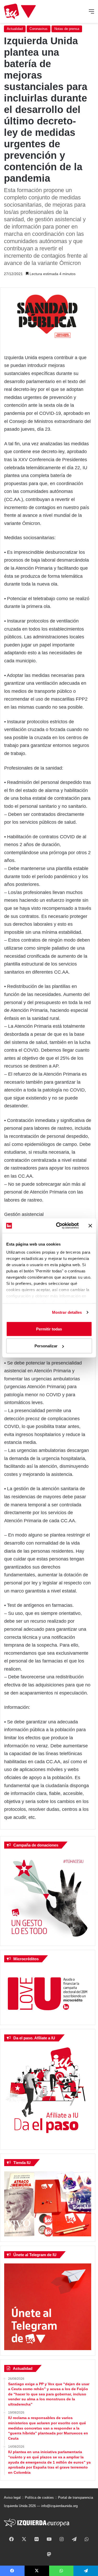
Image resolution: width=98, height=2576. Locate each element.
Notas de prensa (67, 29)
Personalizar (46, 1346)
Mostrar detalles (67, 1312)
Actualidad (15, 29)
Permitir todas (49, 1329)
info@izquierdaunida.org (59, 2506)
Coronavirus (39, 29)
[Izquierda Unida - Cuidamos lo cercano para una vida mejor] (20, 11)
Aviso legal (12, 2498)
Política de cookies (39, 2498)
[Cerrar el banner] (90, 1226)
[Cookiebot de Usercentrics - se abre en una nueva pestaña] (58, 1226)
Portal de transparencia (76, 2498)
